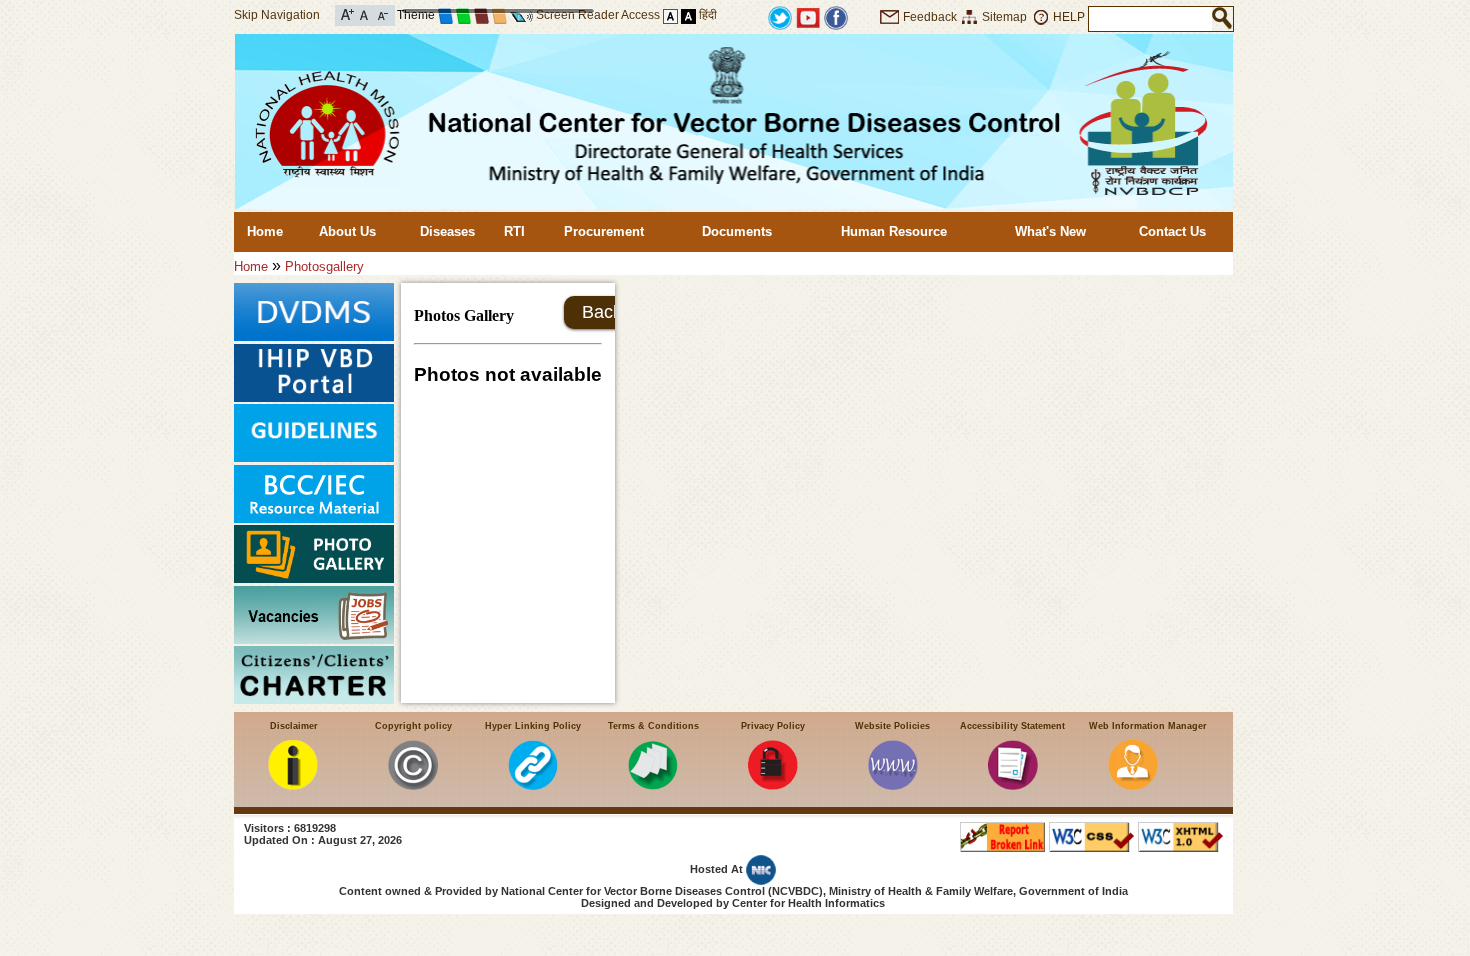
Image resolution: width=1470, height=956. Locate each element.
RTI (514, 231)
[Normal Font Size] (364, 13)
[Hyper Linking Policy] (533, 785)
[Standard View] (670, 15)
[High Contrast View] (688, 15)
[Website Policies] (893, 785)
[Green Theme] (463, 15)
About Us (347, 231)
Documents (737, 231)
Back (602, 312)
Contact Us (1172, 231)
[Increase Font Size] (347, 13)
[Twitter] (780, 16)
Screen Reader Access (598, 15)
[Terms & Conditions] (653, 785)
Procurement (604, 231)
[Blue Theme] (445, 15)
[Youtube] (808, 16)
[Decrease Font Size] (381, 13)
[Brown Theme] (481, 15)
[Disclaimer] (293, 785)
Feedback (930, 17)
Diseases (447, 231)
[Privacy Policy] (773, 785)
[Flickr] (836, 16)
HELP (1069, 17)
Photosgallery (324, 266)
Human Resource (894, 231)
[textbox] (1150, 19)
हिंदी (708, 15)
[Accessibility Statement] (1013, 785)
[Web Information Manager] (1133, 785)
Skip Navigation (277, 15)
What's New (1050, 231)
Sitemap (1004, 17)
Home (265, 231)
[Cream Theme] (499, 15)
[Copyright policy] (413, 785)
